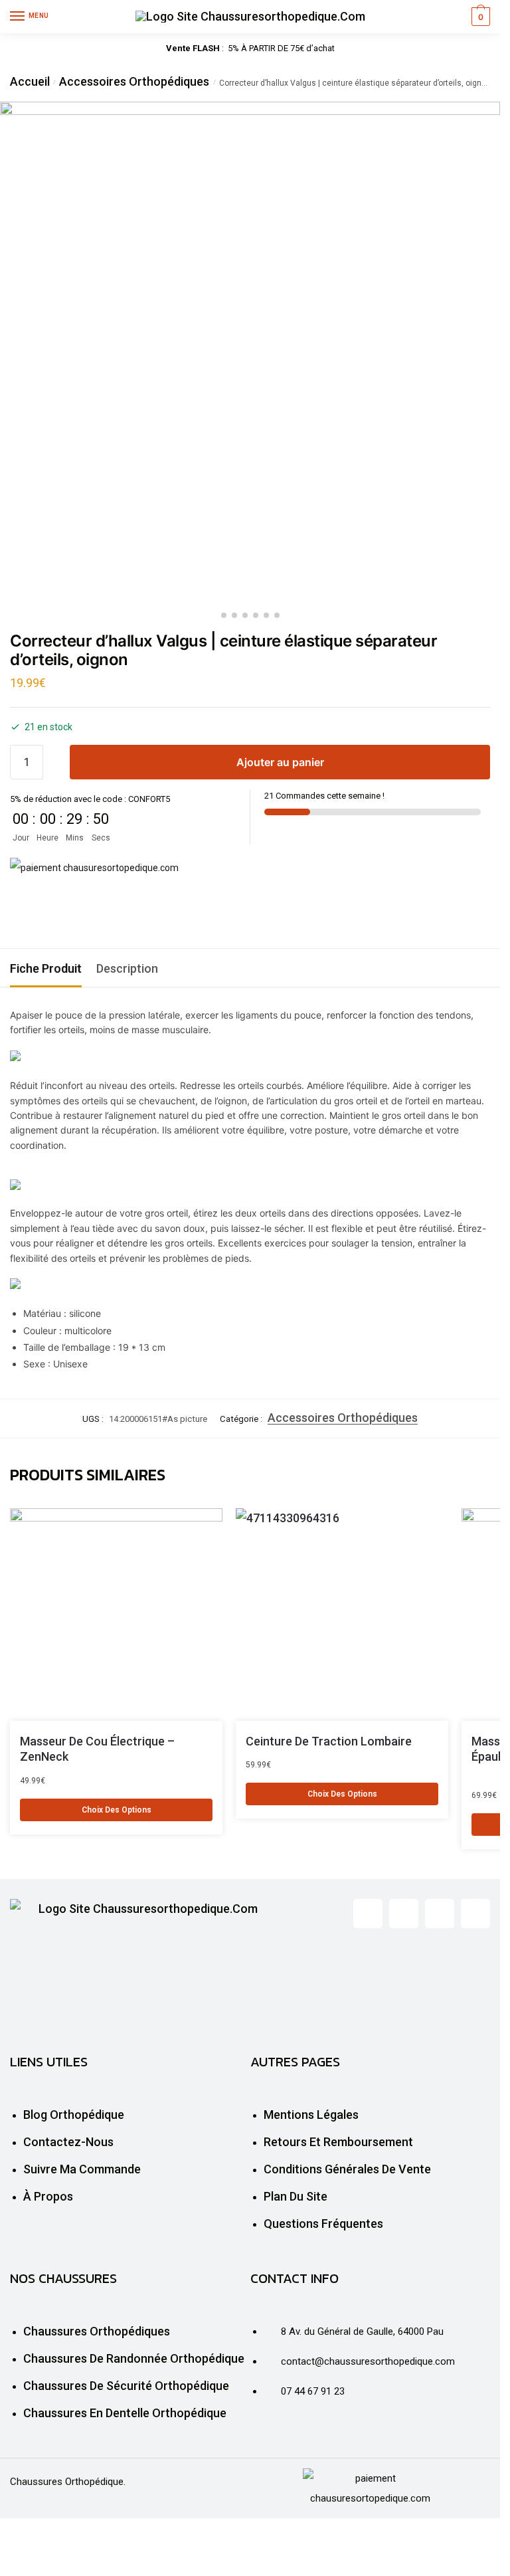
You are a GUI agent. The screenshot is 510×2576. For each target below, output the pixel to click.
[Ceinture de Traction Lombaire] (342, 1615)
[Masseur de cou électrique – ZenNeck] (116, 1615)
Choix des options (117, 1810)
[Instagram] (475, 1914)
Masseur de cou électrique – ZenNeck (97, 1749)
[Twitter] (404, 1914)
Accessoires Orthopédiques (134, 81)
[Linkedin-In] (440, 1914)
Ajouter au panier (280, 762)
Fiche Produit (46, 968)
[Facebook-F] (368, 1914)
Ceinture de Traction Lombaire (329, 1741)
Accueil (30, 81)
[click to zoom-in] (250, 352)
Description (127, 968)
